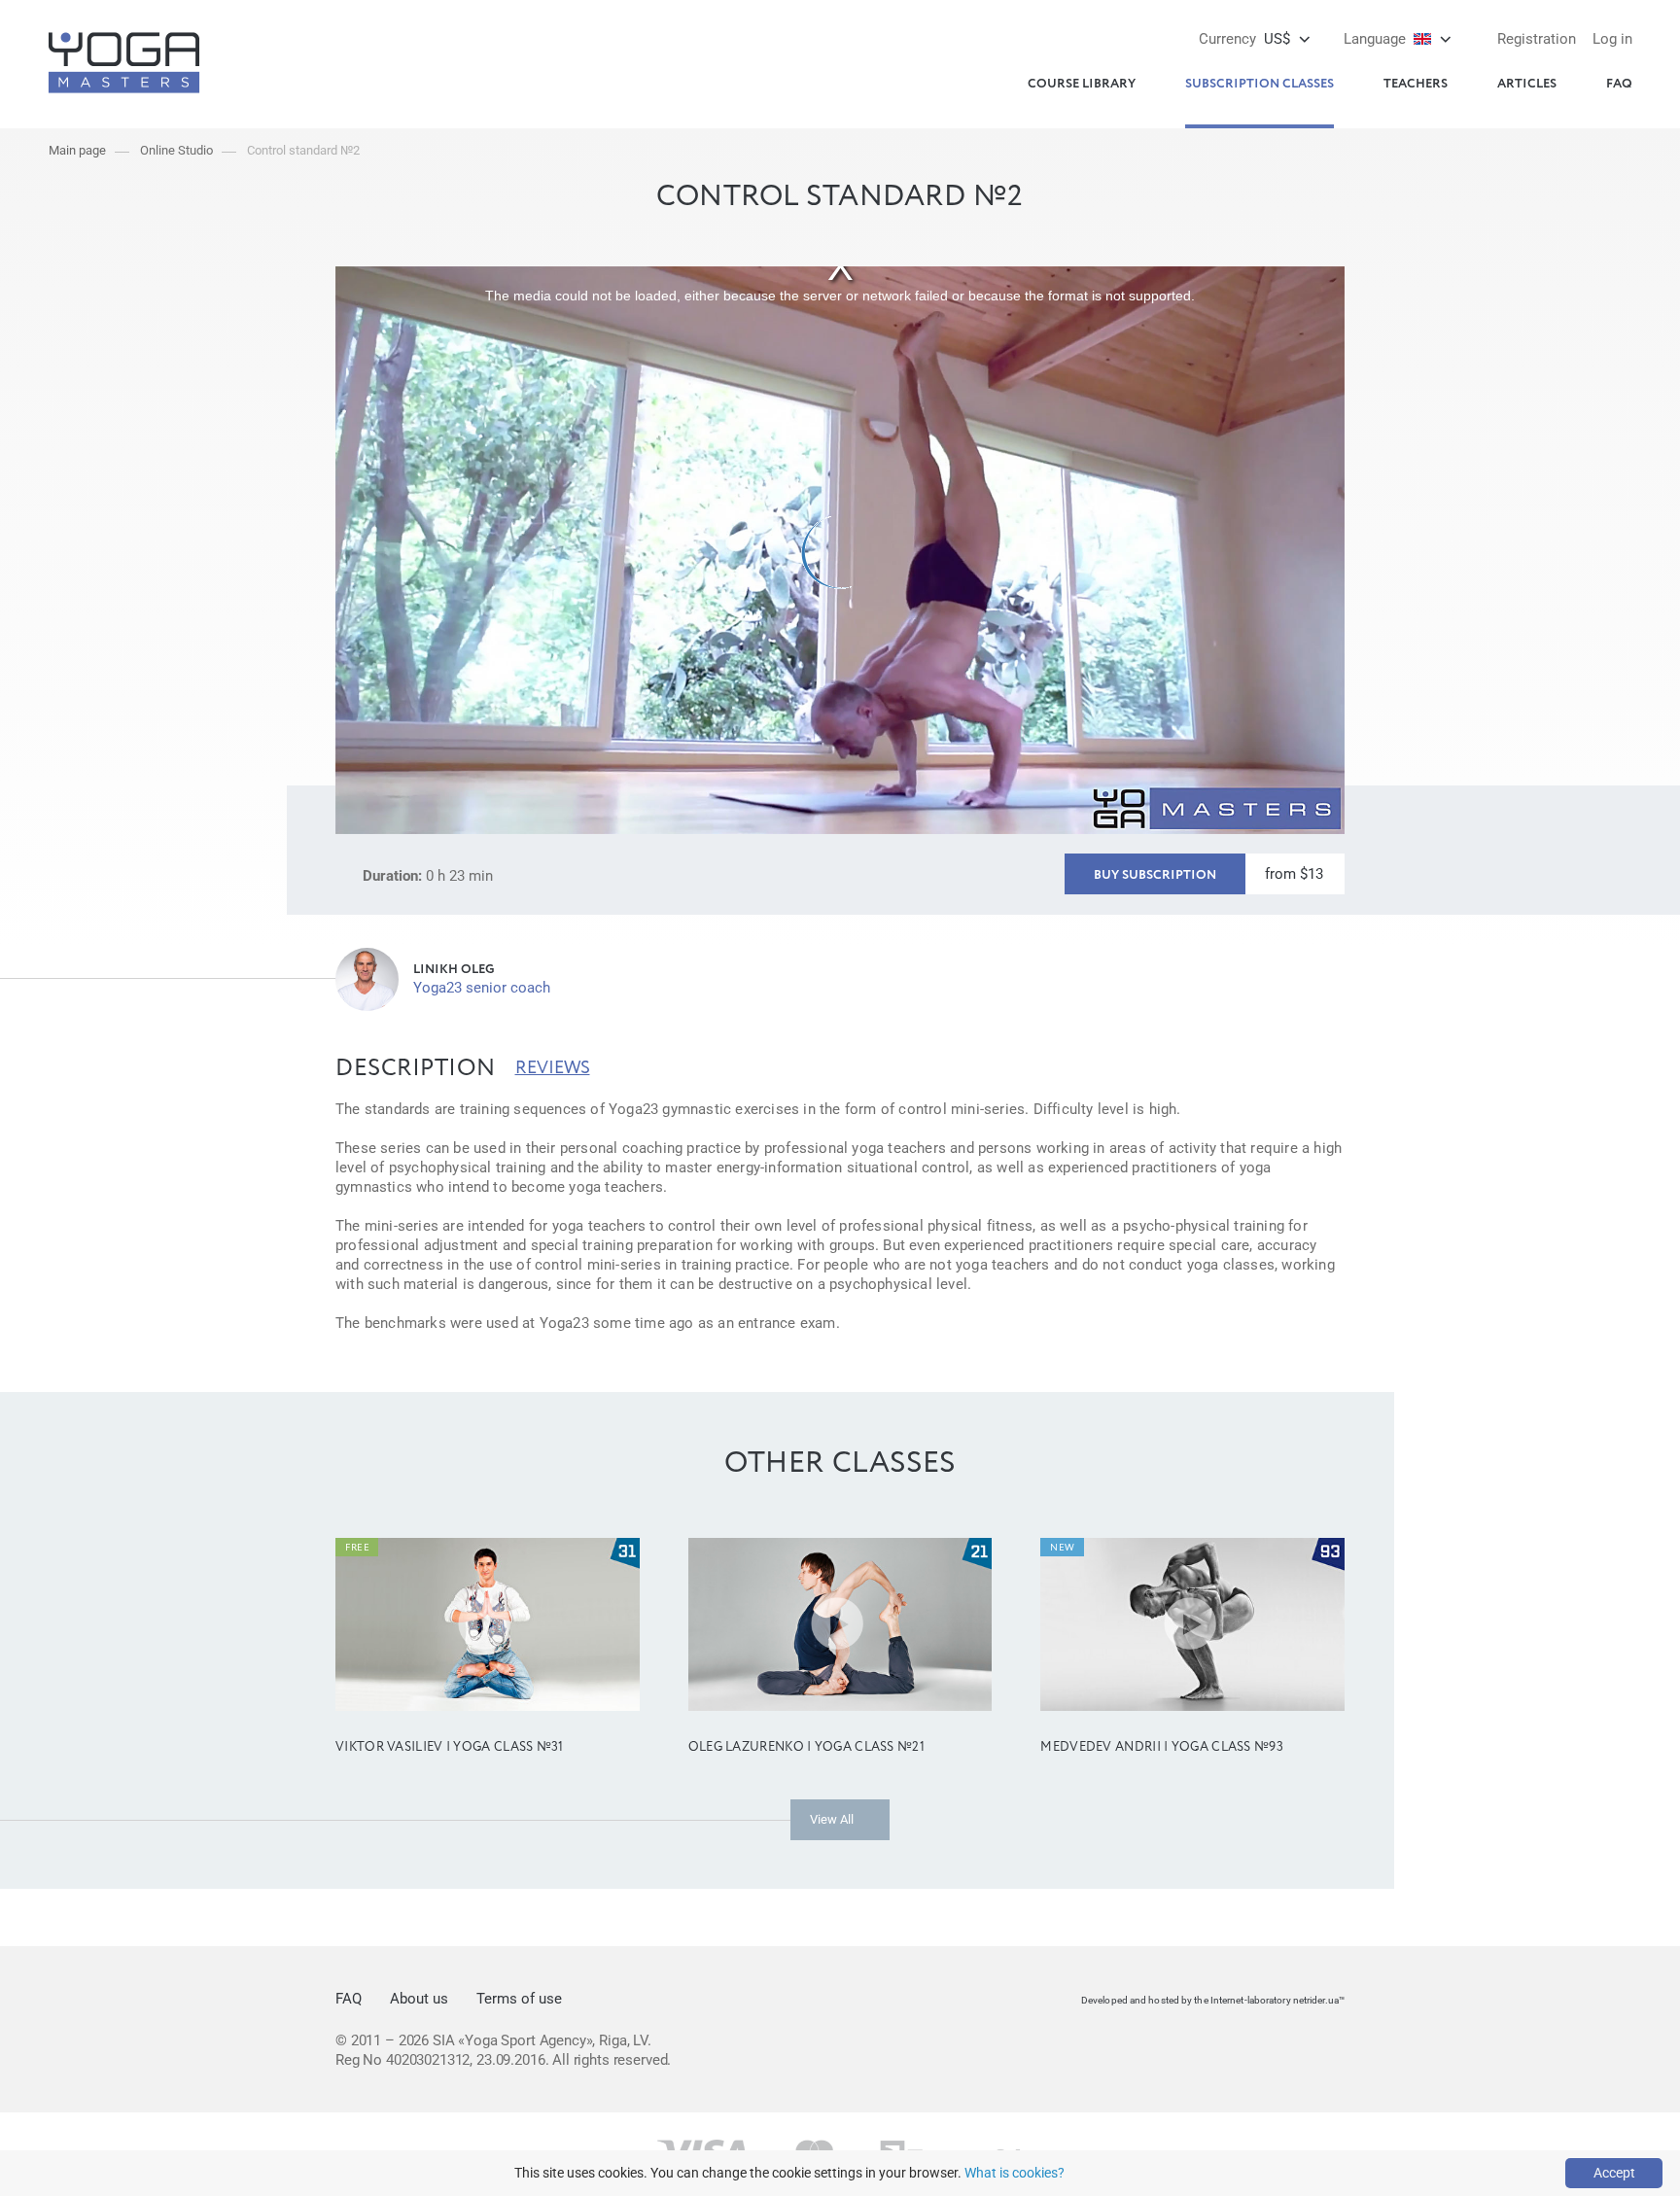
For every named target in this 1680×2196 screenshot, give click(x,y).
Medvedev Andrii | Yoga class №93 (1162, 1747)
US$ (1244, 39)
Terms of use (519, 1999)
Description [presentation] (416, 1068)
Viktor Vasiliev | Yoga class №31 (450, 1747)
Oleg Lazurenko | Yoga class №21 (806, 1747)
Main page (77, 150)
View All (832, 1819)
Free (357, 1548)
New (1062, 1548)
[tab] (416, 1068)
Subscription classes (1260, 84)
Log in (1612, 39)
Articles (1527, 84)
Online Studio (176, 150)
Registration (1537, 39)
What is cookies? (1015, 2173)
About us (419, 1999)
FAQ (1619, 84)
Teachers (1416, 84)
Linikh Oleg (454, 970)
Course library (1082, 84)
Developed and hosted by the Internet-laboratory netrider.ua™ (1213, 2000)
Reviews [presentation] (553, 1068)
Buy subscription (1155, 875)
